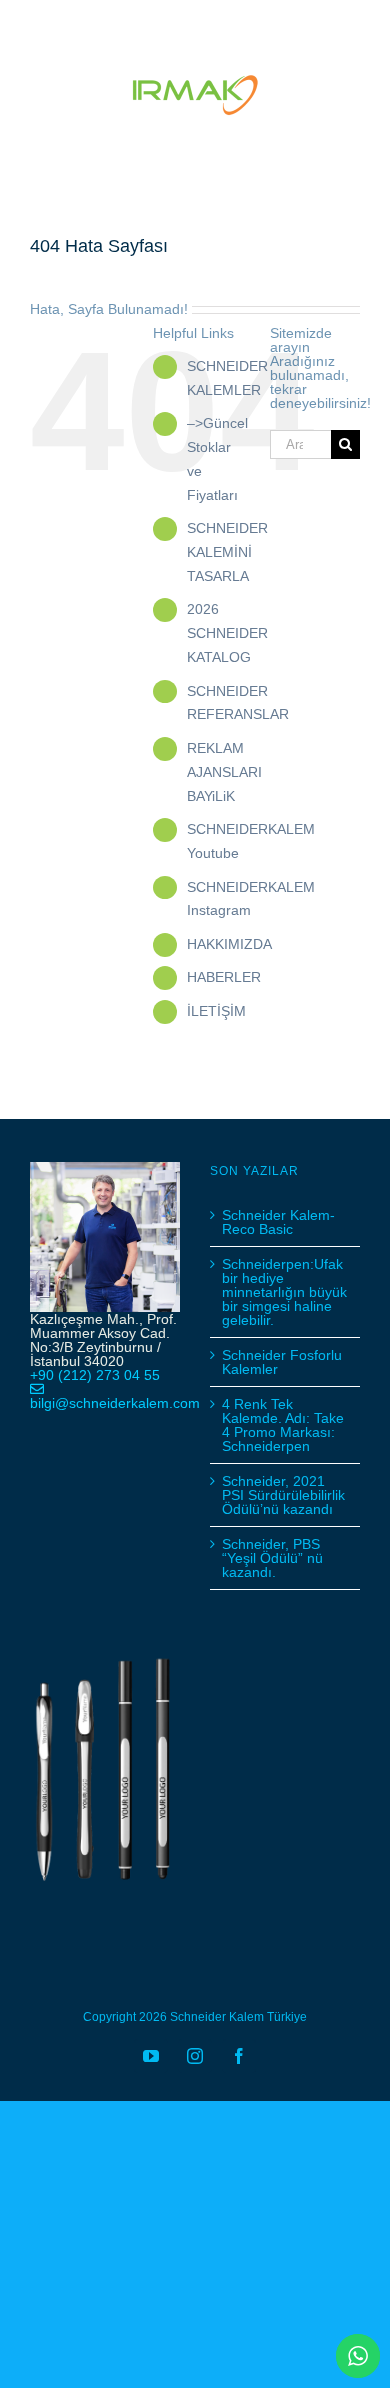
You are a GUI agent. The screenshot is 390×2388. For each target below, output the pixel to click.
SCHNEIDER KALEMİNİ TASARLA (227, 552)
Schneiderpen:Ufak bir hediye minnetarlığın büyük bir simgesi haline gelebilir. (284, 1292)
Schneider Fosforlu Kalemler (282, 1362)
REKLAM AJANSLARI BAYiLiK (224, 772)
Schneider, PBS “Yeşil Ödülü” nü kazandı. (272, 1558)
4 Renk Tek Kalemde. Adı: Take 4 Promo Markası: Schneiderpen (283, 1425)
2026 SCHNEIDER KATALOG (227, 633)
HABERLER (224, 977)
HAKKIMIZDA (229, 944)
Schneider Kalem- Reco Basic (278, 1222)
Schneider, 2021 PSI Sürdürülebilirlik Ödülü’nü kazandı (283, 1495)
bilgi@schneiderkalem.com (115, 1403)
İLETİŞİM (216, 1011)
